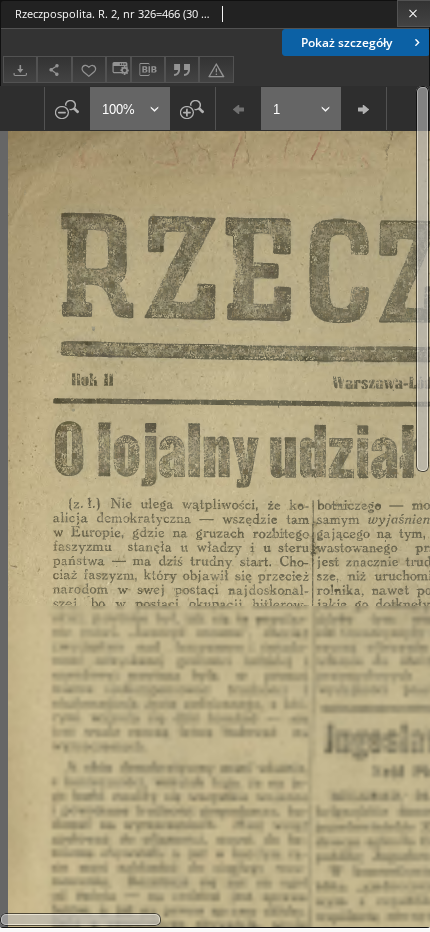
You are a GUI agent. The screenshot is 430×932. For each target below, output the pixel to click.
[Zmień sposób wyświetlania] (118, 69)
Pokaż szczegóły (346, 42)
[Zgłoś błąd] (216, 69)
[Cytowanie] (182, 69)
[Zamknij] (413, 13)
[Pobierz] (20, 69)
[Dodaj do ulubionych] (89, 69)
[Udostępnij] (54, 69)
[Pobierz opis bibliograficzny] (148, 70)
